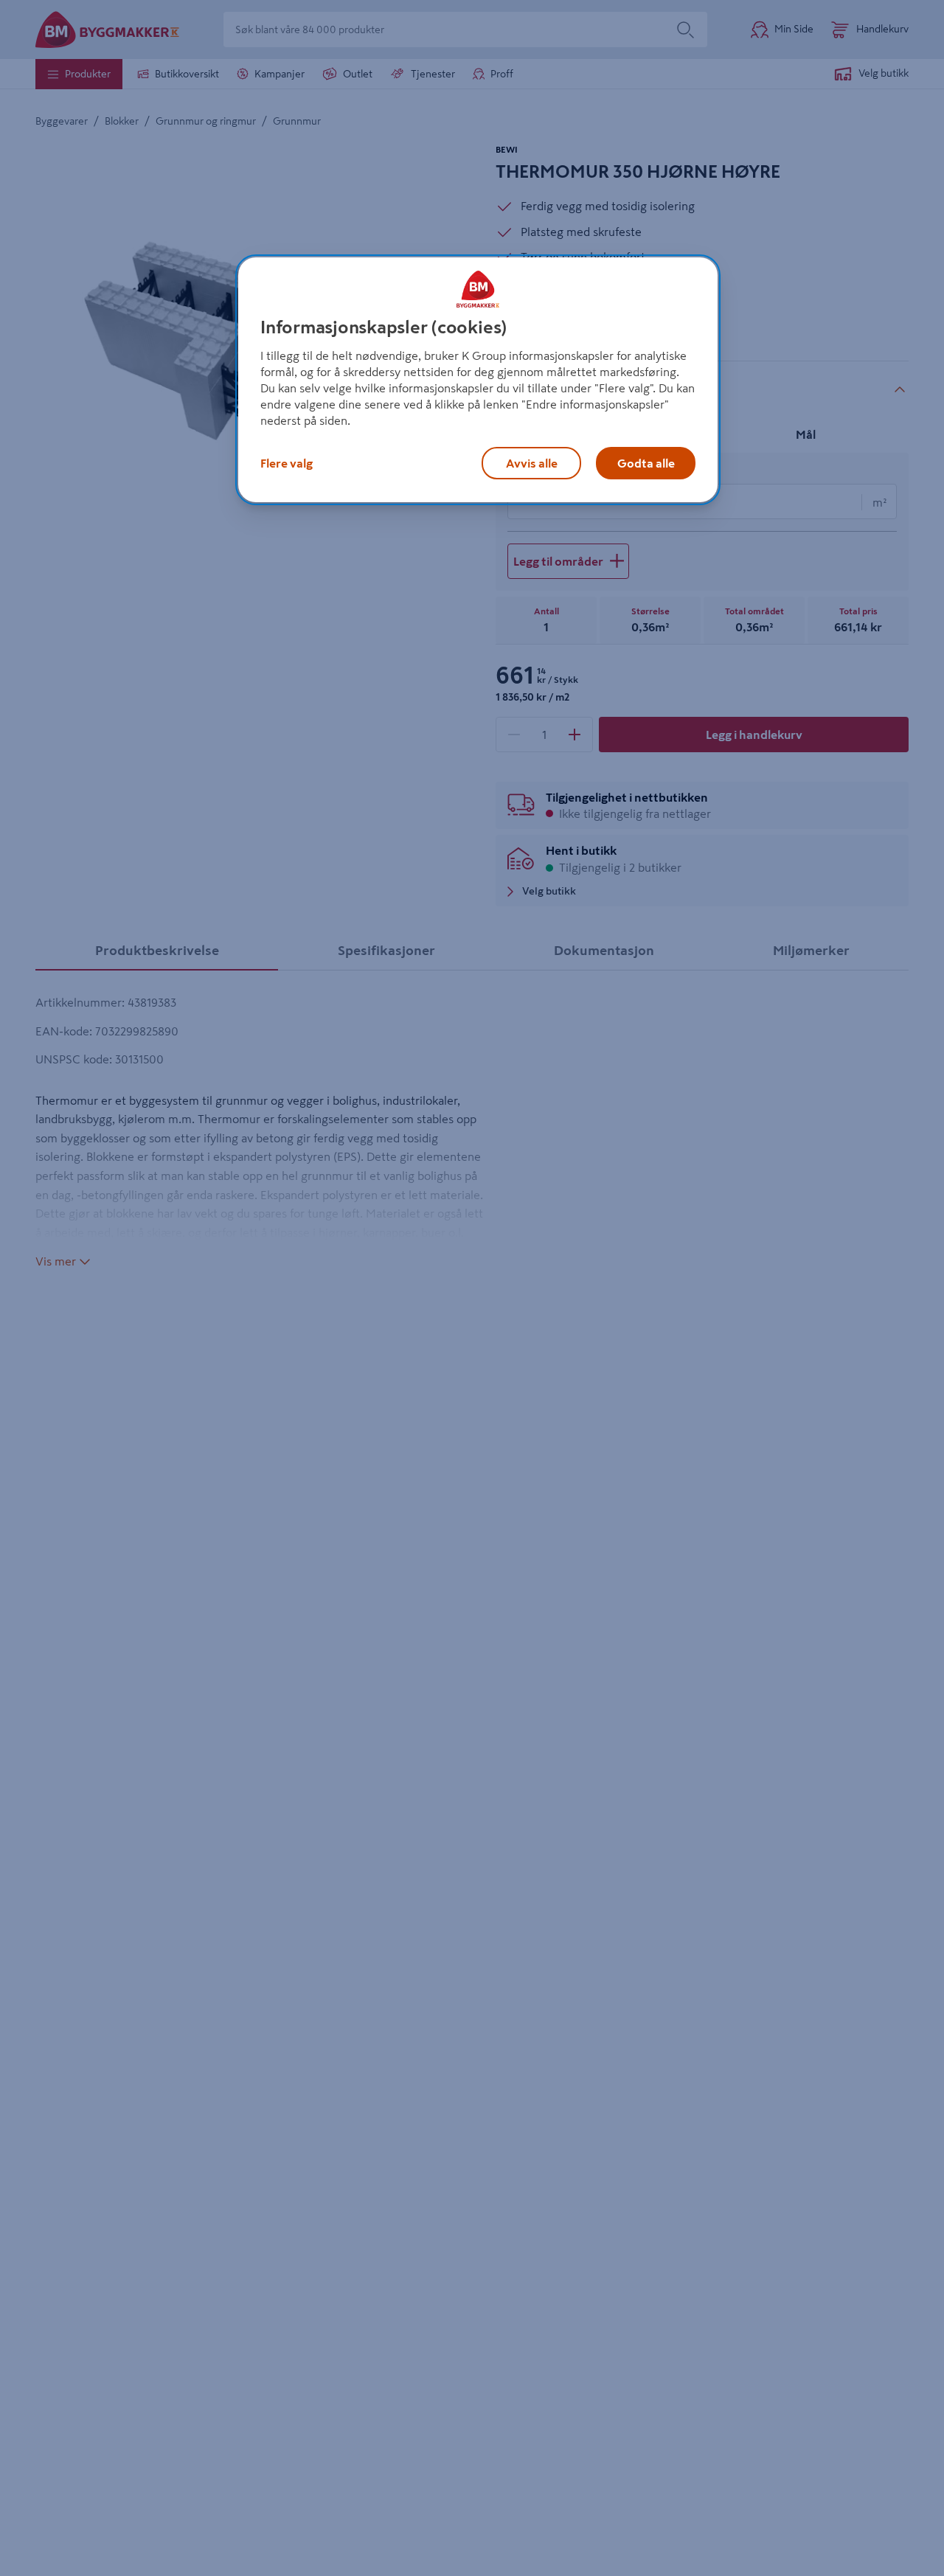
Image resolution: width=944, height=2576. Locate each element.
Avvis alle (532, 463)
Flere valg (287, 463)
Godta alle (646, 463)
